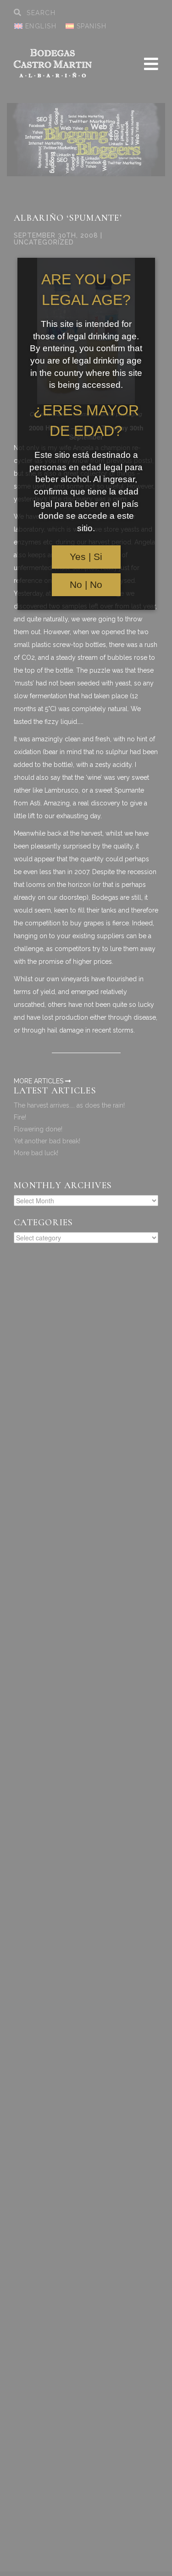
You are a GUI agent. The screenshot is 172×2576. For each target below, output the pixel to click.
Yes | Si (86, 557)
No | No (86, 585)
